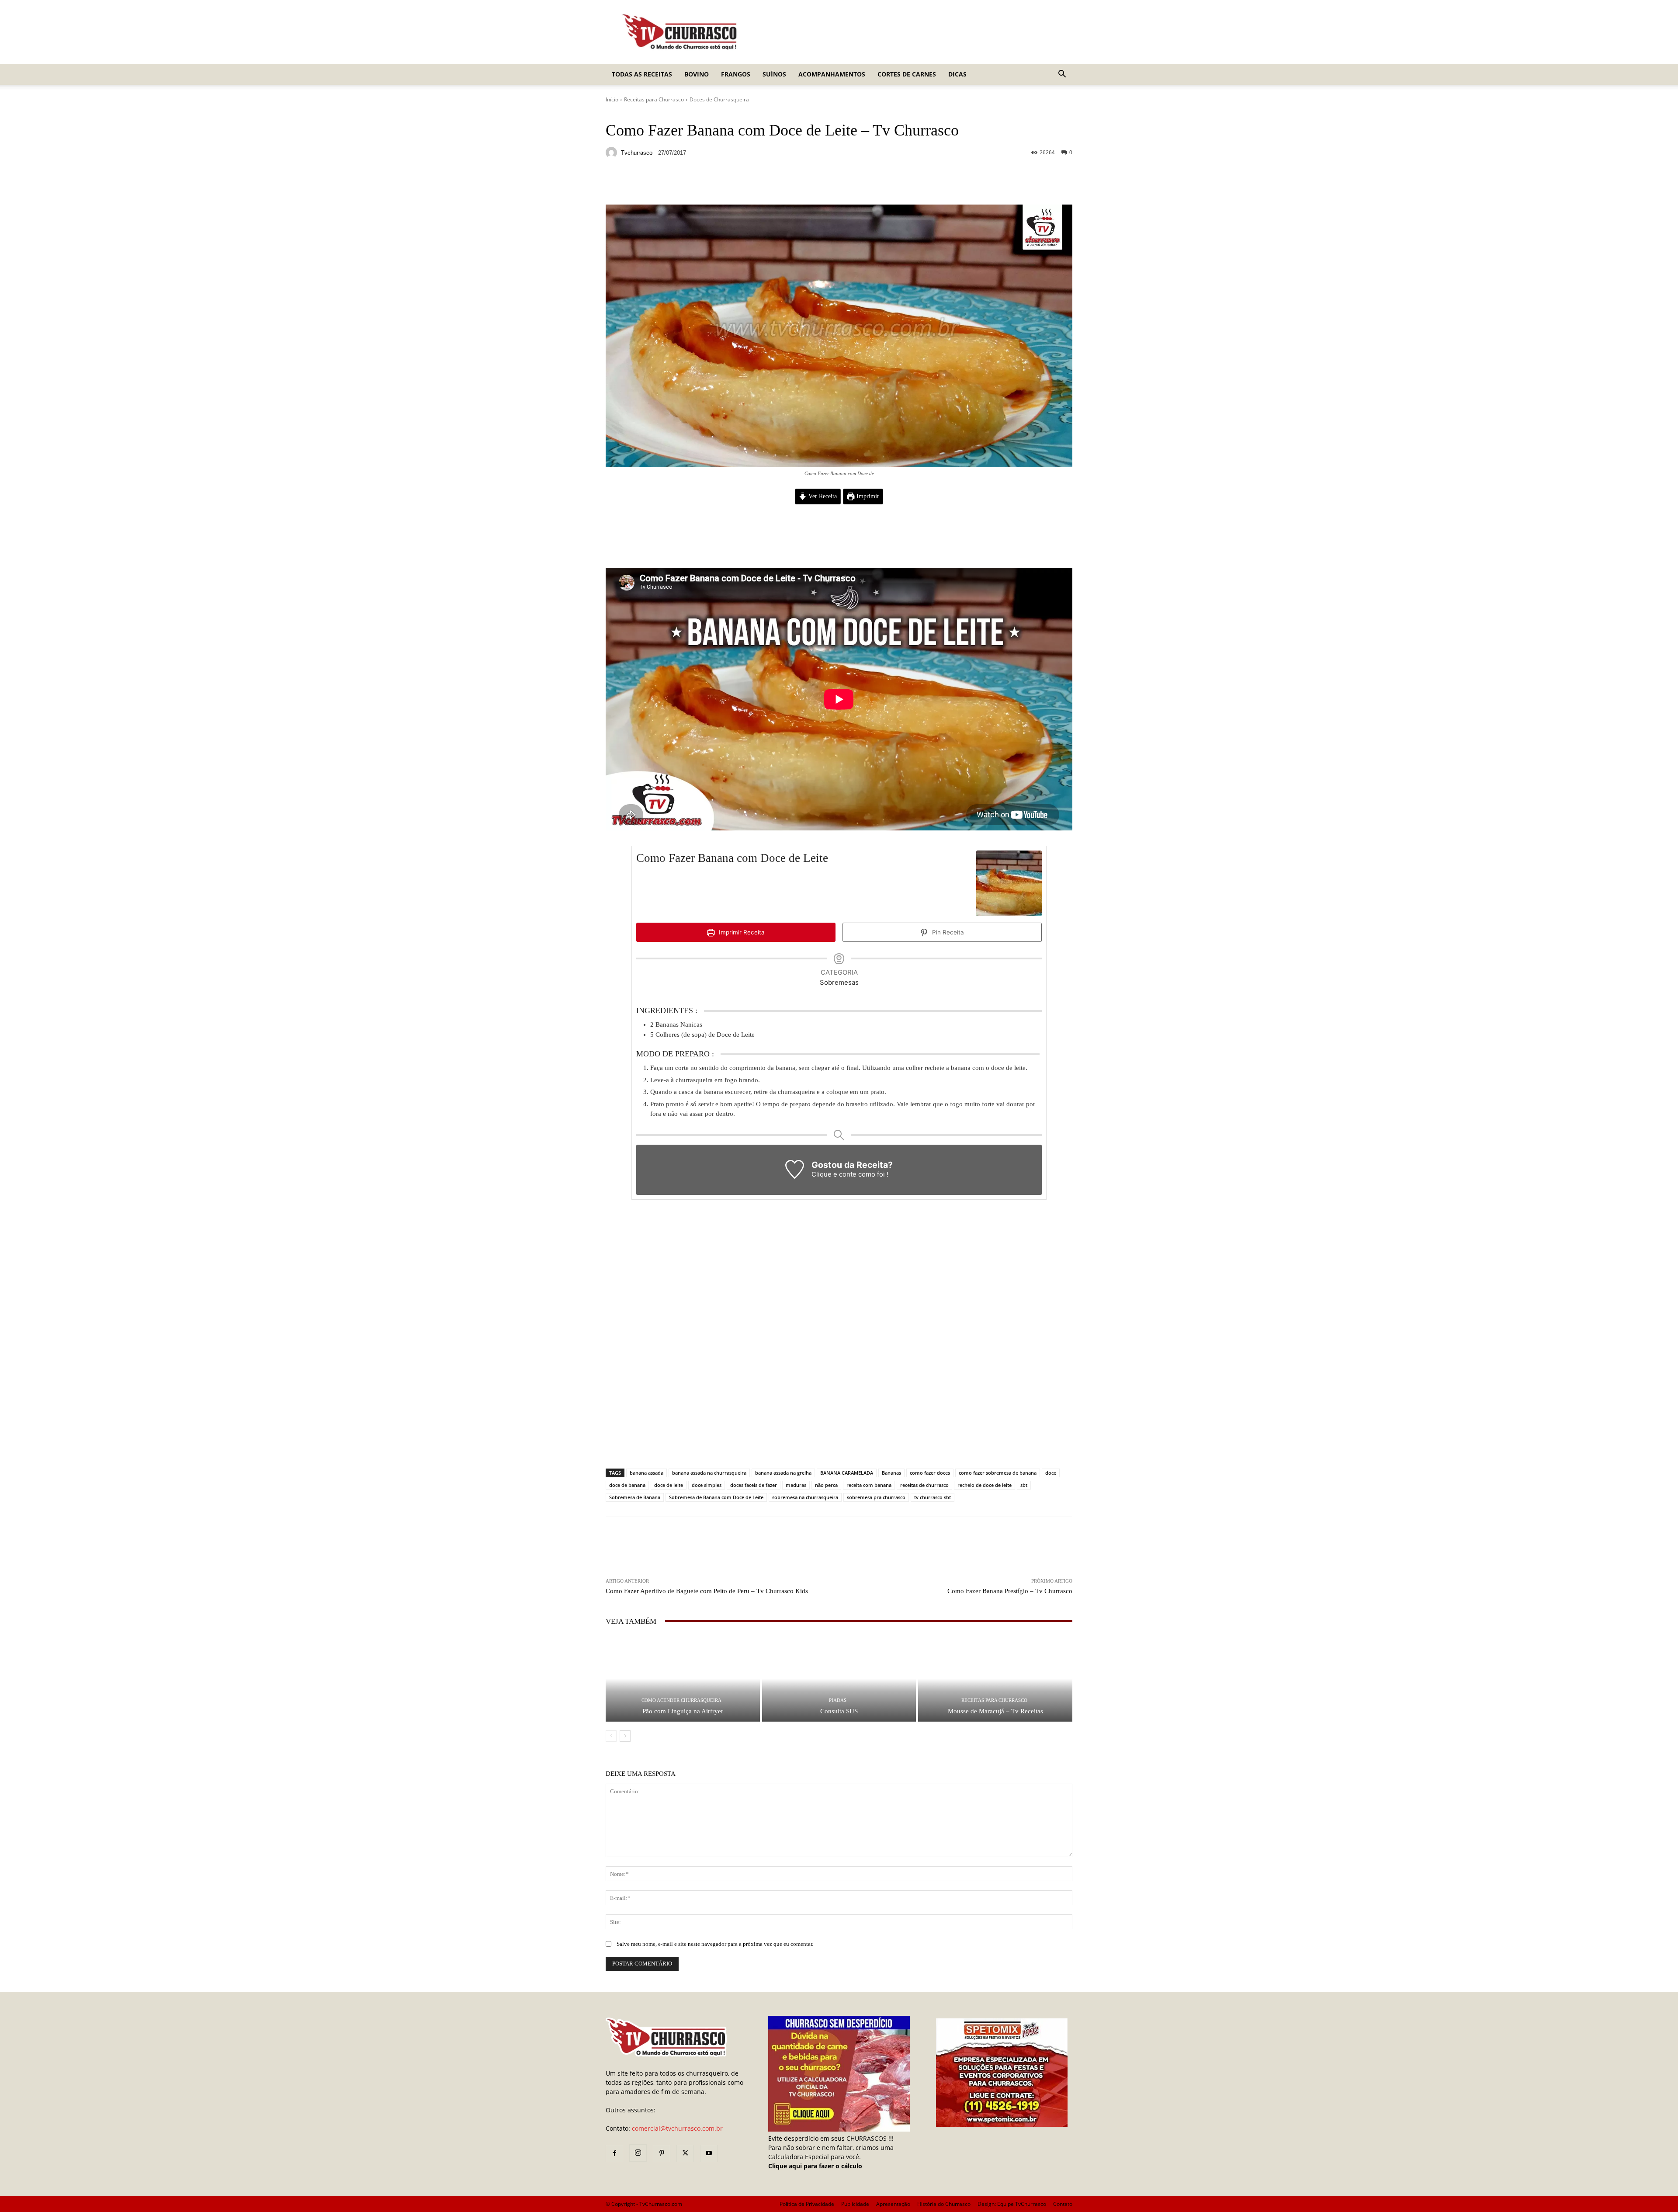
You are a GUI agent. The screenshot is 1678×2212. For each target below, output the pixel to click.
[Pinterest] (662, 2153)
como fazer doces (930, 1473)
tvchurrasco (637, 153)
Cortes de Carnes (907, 74)
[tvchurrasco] (613, 153)
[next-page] (625, 1736)
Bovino (697, 74)
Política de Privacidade (807, 2204)
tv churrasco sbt (933, 1497)
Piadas (838, 1700)
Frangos (736, 74)
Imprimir (867, 496)
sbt (1024, 1485)
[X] (685, 2153)
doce (1051, 1473)
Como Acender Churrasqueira (681, 1700)
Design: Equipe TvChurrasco (1012, 2204)
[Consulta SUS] (839, 1679)
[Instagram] (638, 2153)
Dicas (957, 74)
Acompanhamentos (832, 74)
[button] (1062, 75)
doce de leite (669, 1485)
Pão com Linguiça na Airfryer (683, 1711)
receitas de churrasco (924, 1485)
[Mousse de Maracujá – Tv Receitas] (995, 1679)
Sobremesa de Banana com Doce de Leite (716, 1497)
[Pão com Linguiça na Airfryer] (683, 1679)
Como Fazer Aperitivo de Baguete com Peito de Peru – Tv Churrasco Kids (707, 1591)
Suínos (774, 74)
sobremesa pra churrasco (876, 1497)
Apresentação (893, 2204)
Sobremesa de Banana (635, 1497)
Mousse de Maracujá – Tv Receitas (995, 1711)
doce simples (707, 1485)
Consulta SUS (839, 1711)
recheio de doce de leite (985, 1485)
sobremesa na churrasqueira (805, 1497)
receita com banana (869, 1485)
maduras (796, 1485)
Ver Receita (822, 496)
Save (712, 184)
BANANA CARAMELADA (847, 1473)
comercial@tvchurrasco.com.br (677, 2128)
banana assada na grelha (783, 1473)
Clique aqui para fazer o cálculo (815, 2166)
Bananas (891, 1473)
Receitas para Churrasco (654, 99)
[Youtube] (709, 2153)
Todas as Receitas (642, 74)
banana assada (647, 1473)
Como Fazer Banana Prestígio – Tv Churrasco (1010, 1591)
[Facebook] (614, 2153)
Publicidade (855, 2204)
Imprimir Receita (741, 932)
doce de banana (627, 1485)
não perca (826, 1485)
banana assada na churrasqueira (709, 1473)
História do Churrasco (944, 2204)
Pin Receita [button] (947, 932)
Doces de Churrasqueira (719, 99)
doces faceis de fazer (754, 1485)
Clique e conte (835, 1174)
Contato (1063, 2204)
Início (612, 99)
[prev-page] (611, 1736)
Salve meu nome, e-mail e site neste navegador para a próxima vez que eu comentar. (715, 1944)
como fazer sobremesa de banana (998, 1473)
